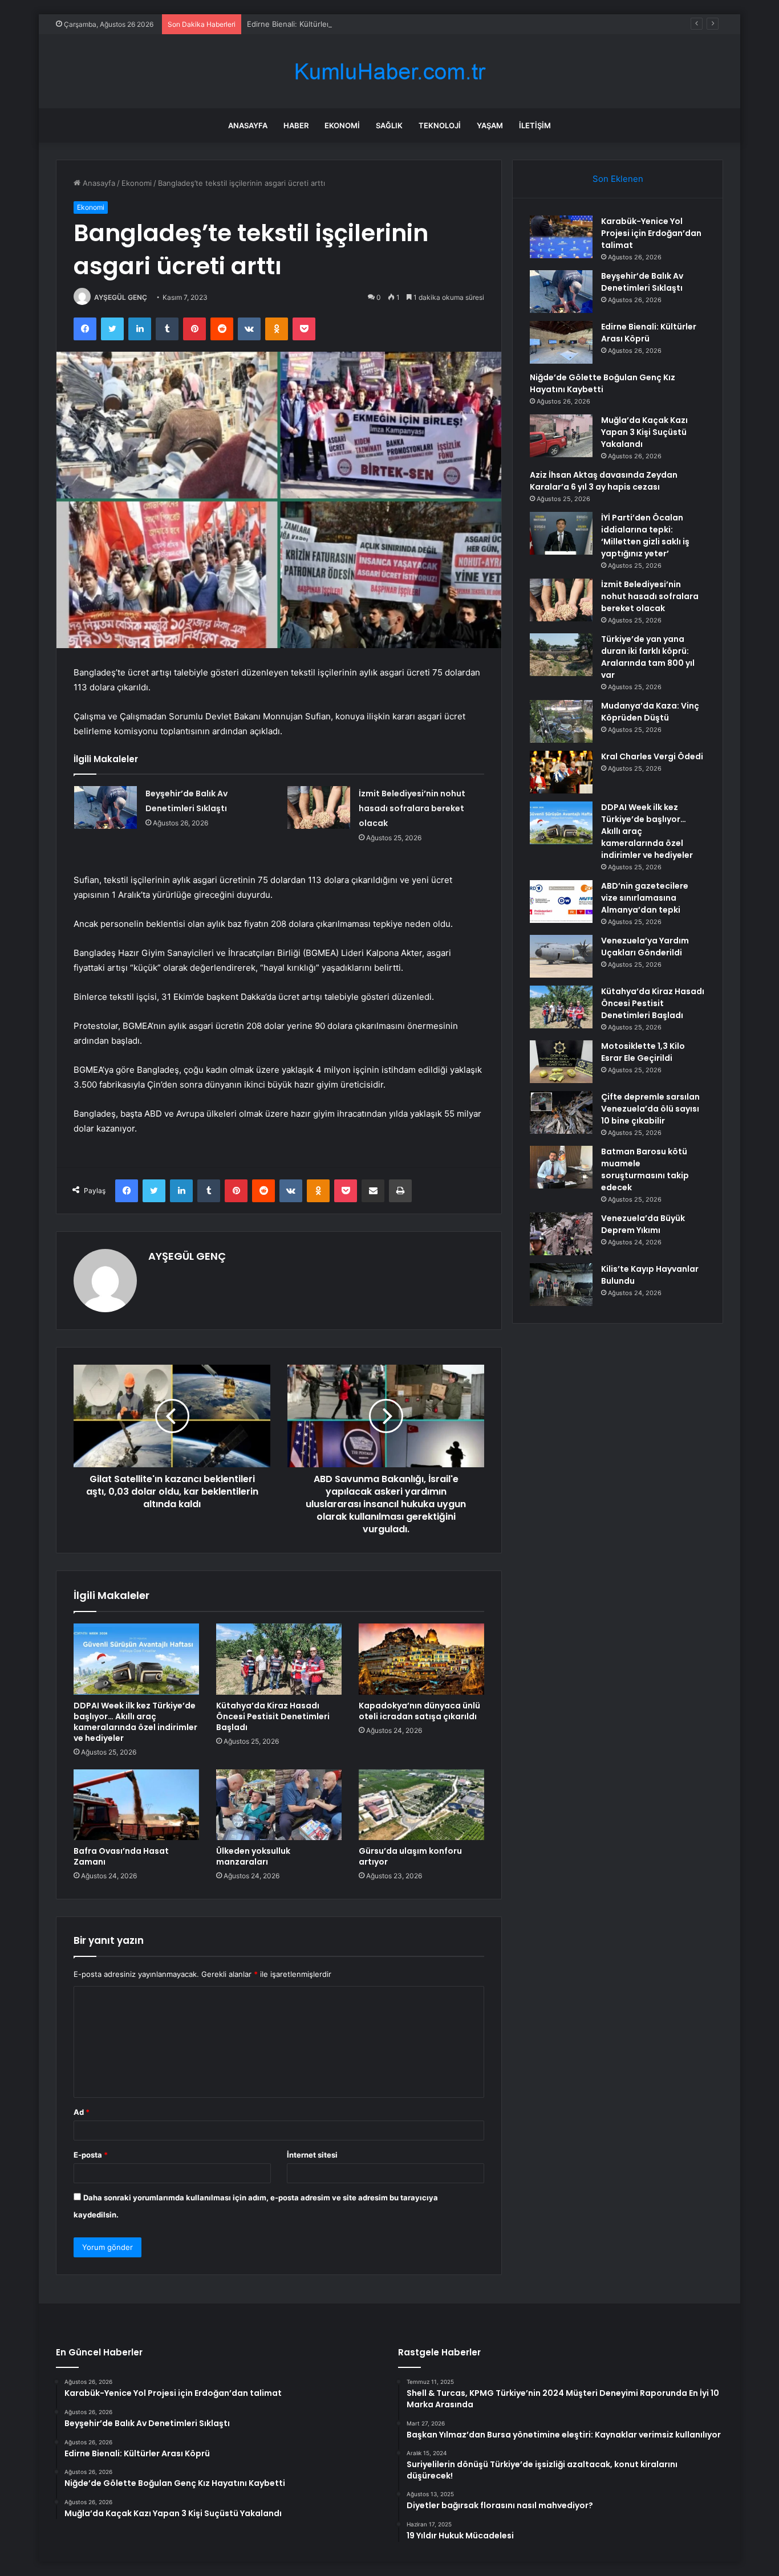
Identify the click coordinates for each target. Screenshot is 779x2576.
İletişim (535, 125)
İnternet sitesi (312, 2155)
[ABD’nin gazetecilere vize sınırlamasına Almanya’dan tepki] (561, 902)
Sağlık (389, 125)
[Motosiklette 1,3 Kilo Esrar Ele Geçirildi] (561, 1062)
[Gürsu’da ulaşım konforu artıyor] (421, 1805)
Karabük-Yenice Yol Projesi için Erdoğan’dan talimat (651, 233)
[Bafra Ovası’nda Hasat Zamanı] (136, 1805)
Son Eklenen (618, 179)
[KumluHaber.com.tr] (389, 72)
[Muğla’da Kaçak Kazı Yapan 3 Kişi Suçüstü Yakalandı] (561, 436)
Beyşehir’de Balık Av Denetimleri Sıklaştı (642, 282)
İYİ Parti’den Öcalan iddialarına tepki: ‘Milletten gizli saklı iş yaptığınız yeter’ (645, 536)
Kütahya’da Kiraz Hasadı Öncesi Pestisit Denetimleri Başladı (273, 1716)
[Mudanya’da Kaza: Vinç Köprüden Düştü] (561, 721)
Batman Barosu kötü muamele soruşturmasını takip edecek (645, 1169)
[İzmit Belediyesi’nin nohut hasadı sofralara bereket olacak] (319, 807)
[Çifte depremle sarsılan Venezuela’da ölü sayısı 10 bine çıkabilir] (561, 1112)
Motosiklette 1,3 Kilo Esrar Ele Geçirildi (643, 1052)
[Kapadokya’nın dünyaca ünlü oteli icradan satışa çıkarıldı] (421, 1659)
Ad (82, 2112)
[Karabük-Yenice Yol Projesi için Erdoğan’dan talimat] (561, 237)
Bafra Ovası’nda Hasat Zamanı (121, 1856)
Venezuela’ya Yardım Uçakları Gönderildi (645, 947)
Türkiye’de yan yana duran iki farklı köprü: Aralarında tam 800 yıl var (648, 657)
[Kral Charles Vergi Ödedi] (561, 772)
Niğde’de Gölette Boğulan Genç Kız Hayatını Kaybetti (602, 383)
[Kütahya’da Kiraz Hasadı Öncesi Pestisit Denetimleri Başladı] (279, 1659)
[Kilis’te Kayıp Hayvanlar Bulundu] (561, 1285)
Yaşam (490, 125)
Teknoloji (440, 125)
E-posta (91, 2155)
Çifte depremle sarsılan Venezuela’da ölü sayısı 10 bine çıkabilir (650, 1109)
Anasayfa (248, 125)
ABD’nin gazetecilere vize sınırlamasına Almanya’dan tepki (645, 898)
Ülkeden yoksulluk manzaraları (253, 1856)
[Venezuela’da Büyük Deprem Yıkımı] (561, 1234)
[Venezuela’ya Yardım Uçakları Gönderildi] (561, 956)
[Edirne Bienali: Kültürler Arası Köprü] (561, 342)
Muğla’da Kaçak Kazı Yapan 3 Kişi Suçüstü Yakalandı (644, 432)
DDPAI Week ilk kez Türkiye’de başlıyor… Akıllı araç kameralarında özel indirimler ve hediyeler (135, 1722)
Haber (296, 125)
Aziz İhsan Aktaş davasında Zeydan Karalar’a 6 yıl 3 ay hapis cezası (604, 481)
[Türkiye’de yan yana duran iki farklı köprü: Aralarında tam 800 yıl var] (561, 655)
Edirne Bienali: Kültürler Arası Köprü (310, 24)
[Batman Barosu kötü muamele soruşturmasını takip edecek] (561, 1167)
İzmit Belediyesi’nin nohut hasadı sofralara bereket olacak (412, 808)
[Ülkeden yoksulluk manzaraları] (279, 1805)
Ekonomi (342, 125)
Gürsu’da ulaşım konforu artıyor (410, 1856)
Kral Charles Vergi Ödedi (652, 756)
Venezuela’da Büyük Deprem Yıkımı (643, 1224)
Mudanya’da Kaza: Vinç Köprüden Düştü (650, 712)
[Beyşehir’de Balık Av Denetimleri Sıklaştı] (106, 807)
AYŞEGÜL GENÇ (121, 297)
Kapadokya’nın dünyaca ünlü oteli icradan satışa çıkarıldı (419, 1711)
